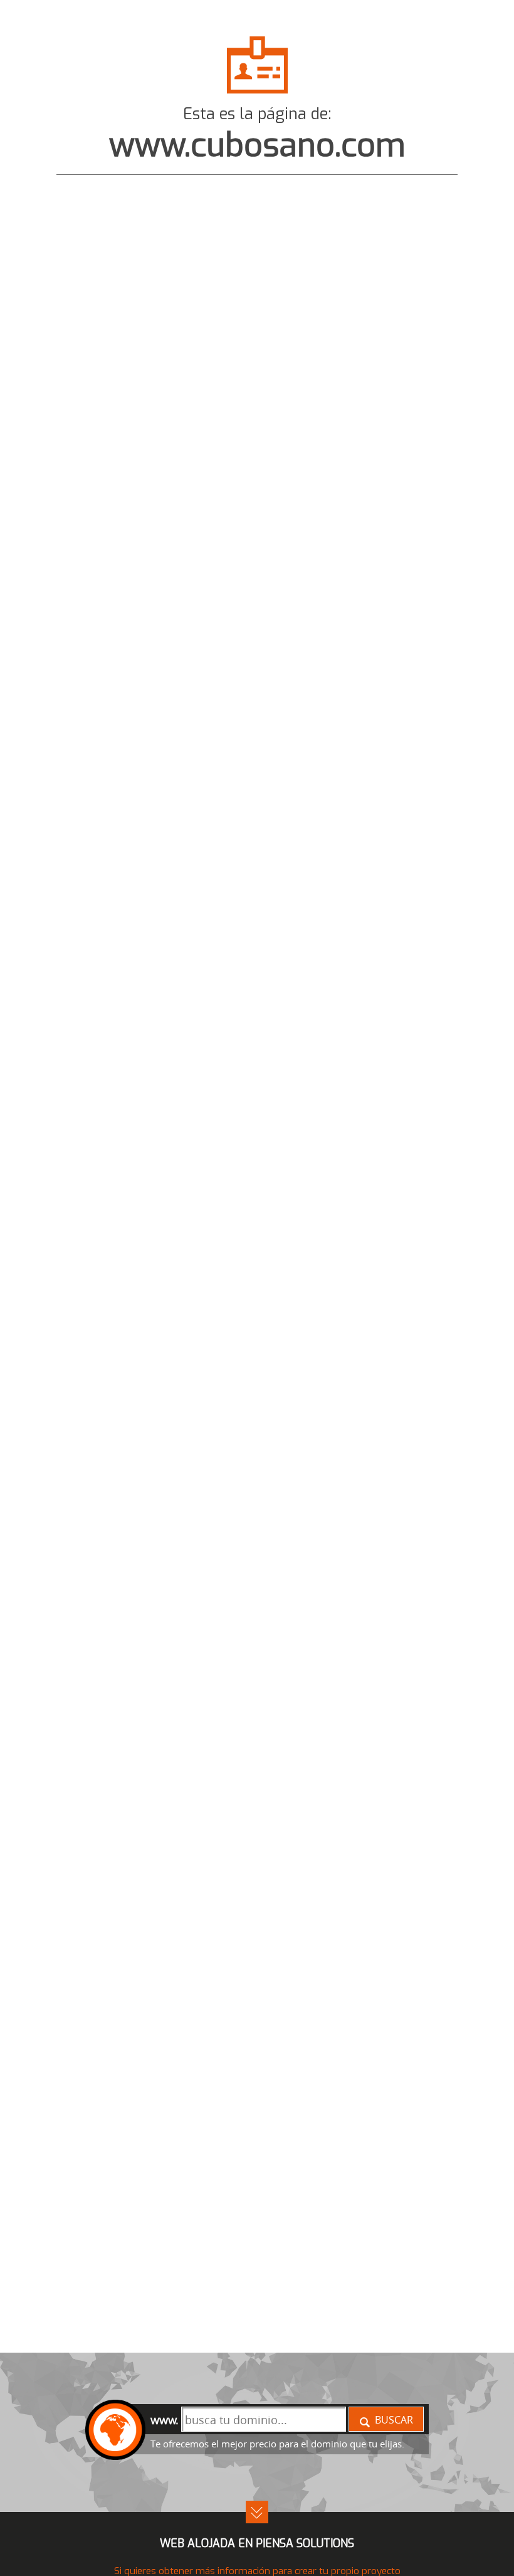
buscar (394, 2420)
